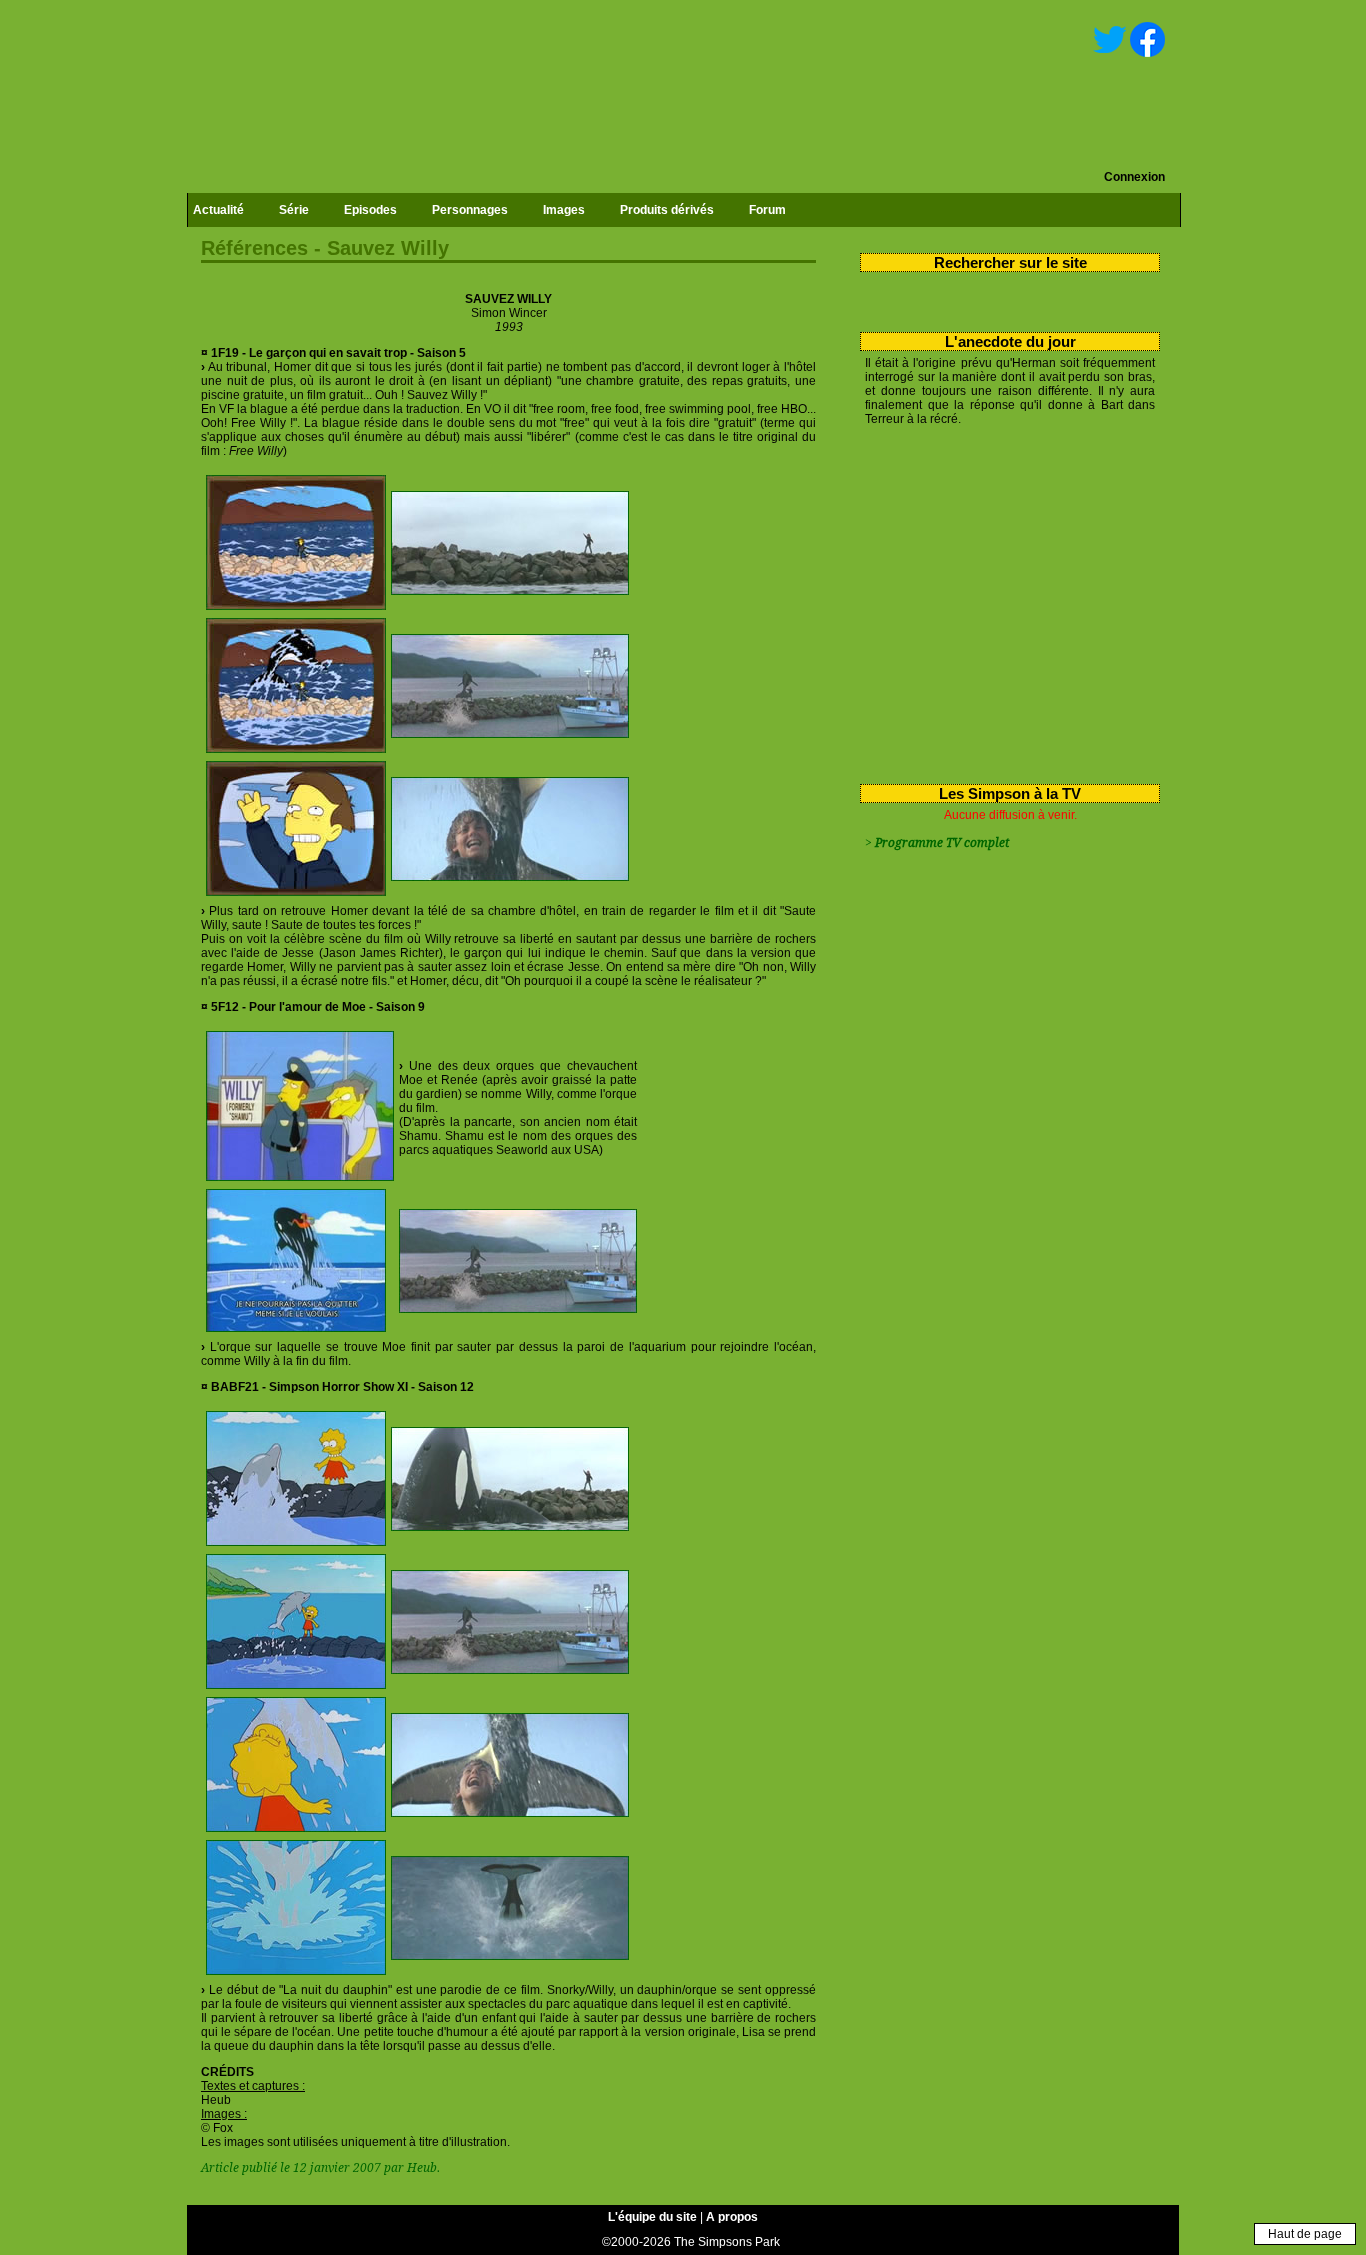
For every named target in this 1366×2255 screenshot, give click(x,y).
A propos (732, 2217)
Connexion (1134, 177)
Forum (767, 210)
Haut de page (1305, 2234)
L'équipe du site (652, 2217)
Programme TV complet (942, 843)
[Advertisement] (1002, 601)
